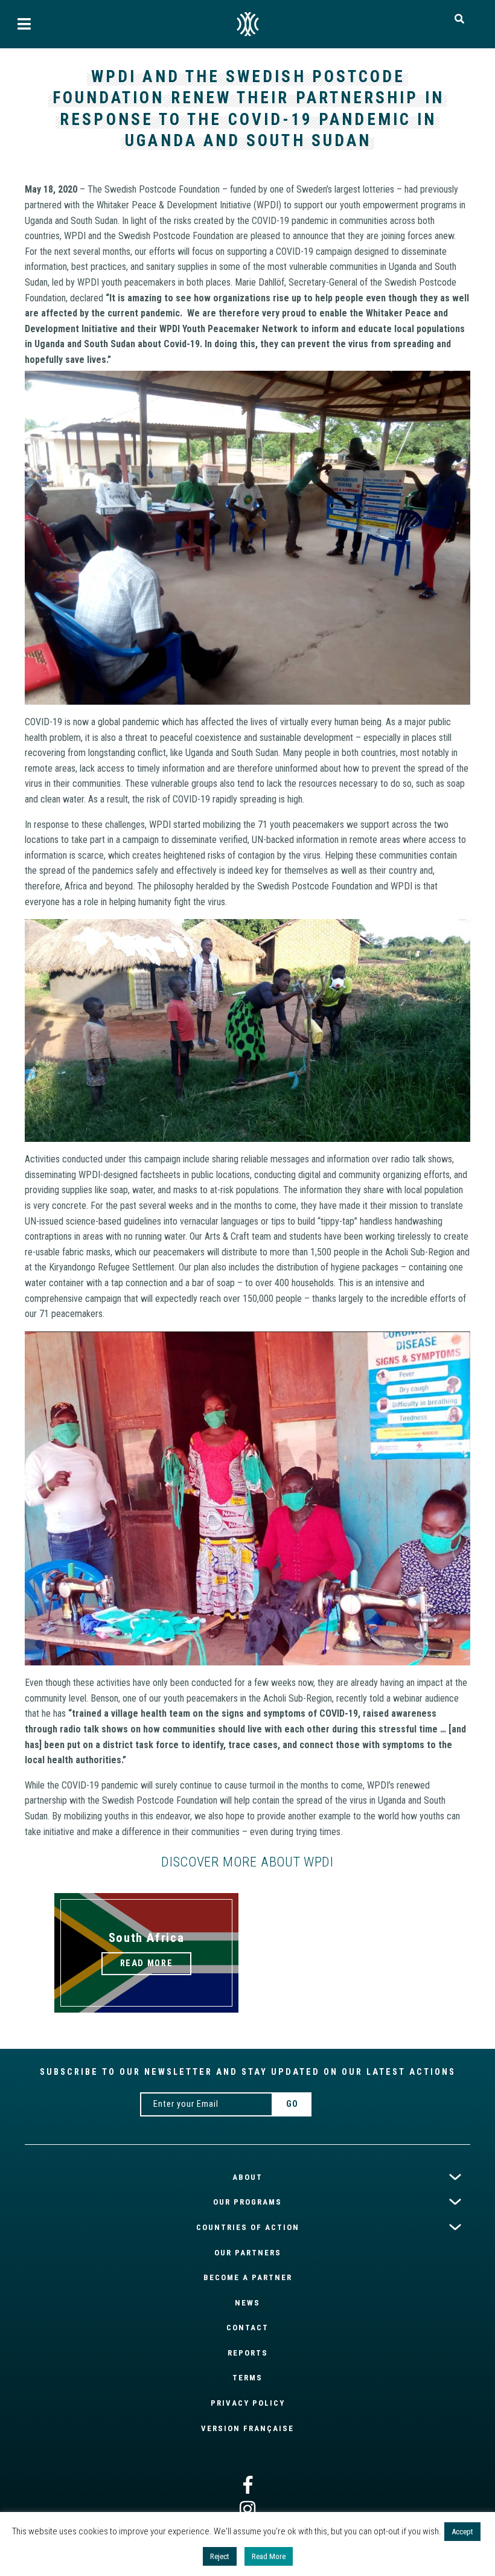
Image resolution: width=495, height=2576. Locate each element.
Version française (247, 2428)
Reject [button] (220, 2556)
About (247, 2177)
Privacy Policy (248, 2403)
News (247, 2303)
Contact (247, 2328)
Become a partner (248, 2277)
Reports (248, 2353)
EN (247, 24)
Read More (269, 2556)
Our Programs (247, 2202)
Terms (247, 2378)
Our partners (248, 2253)
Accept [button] (462, 2532)
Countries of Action (248, 2227)
